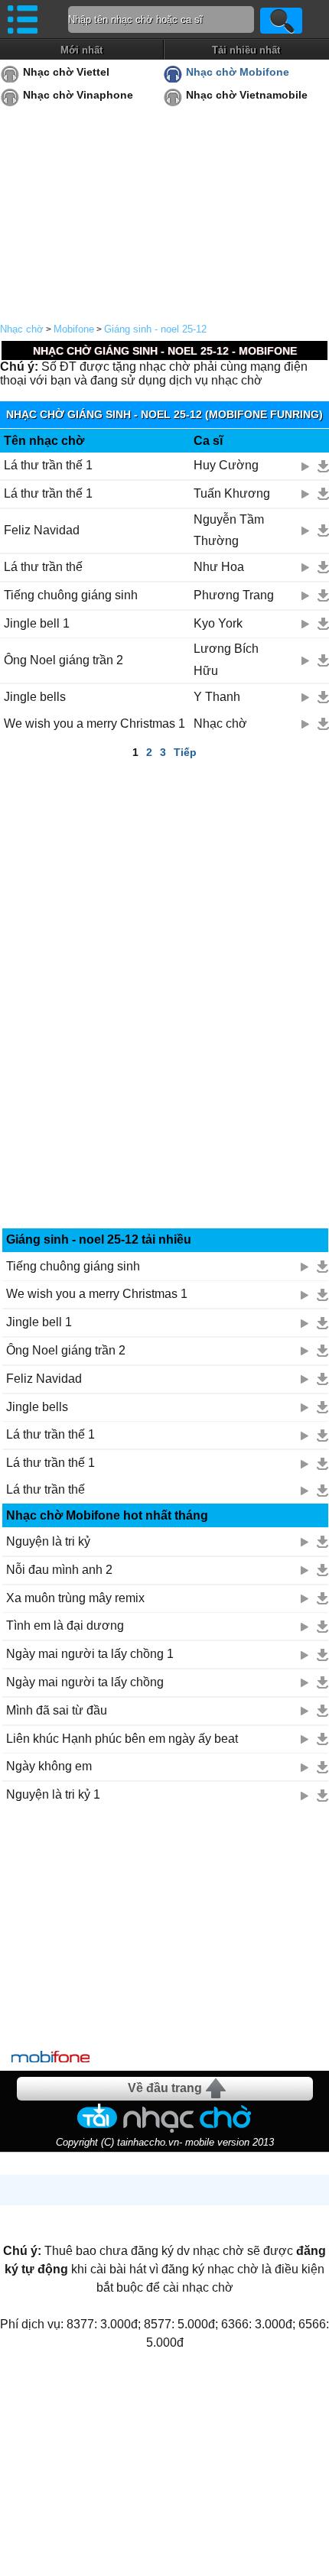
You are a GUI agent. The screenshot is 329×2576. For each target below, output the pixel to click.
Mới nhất (81, 50)
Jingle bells (35, 697)
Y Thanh (217, 697)
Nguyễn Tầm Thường (229, 530)
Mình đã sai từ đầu (57, 1710)
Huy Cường (226, 465)
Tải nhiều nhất (246, 50)
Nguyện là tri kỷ (48, 1541)
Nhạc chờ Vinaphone (78, 95)
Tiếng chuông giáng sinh (71, 595)
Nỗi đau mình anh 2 (59, 1570)
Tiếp (185, 752)
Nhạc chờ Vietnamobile (247, 95)
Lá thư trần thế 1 (48, 465)
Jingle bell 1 (37, 623)
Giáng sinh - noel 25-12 (155, 329)
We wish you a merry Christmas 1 (94, 723)
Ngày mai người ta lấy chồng (85, 1682)
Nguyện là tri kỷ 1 (53, 1794)
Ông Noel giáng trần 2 (64, 660)
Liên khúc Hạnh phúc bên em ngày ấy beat (122, 1739)
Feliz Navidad (42, 530)
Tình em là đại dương (65, 1625)
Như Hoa (219, 567)
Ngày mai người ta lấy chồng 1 (90, 1654)
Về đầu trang (165, 2088)
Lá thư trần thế (43, 567)
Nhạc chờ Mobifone (238, 72)
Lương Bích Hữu (226, 660)
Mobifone (74, 329)
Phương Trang (234, 595)
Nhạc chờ (22, 329)
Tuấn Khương (232, 493)
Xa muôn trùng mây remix (75, 1598)
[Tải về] (323, 466)
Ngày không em (49, 1766)
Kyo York (218, 623)
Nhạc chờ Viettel (66, 72)
